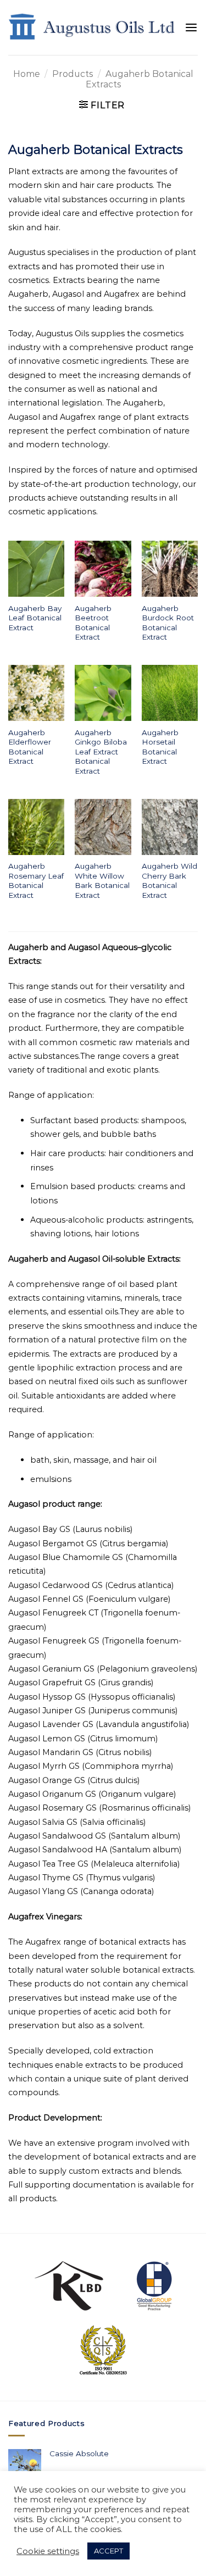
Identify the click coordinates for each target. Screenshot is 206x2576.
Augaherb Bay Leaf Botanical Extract (35, 618)
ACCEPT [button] (108, 2551)
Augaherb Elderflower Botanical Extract (30, 747)
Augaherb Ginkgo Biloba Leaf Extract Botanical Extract (101, 752)
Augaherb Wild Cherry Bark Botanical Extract (169, 881)
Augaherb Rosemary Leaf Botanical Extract (36, 881)
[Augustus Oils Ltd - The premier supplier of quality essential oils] (92, 28)
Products (73, 74)
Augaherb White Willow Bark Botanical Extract (102, 881)
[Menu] (191, 28)
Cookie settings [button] (48, 2551)
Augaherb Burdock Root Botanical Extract (168, 623)
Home (27, 74)
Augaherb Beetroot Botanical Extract (93, 623)
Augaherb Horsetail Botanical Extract (160, 747)
